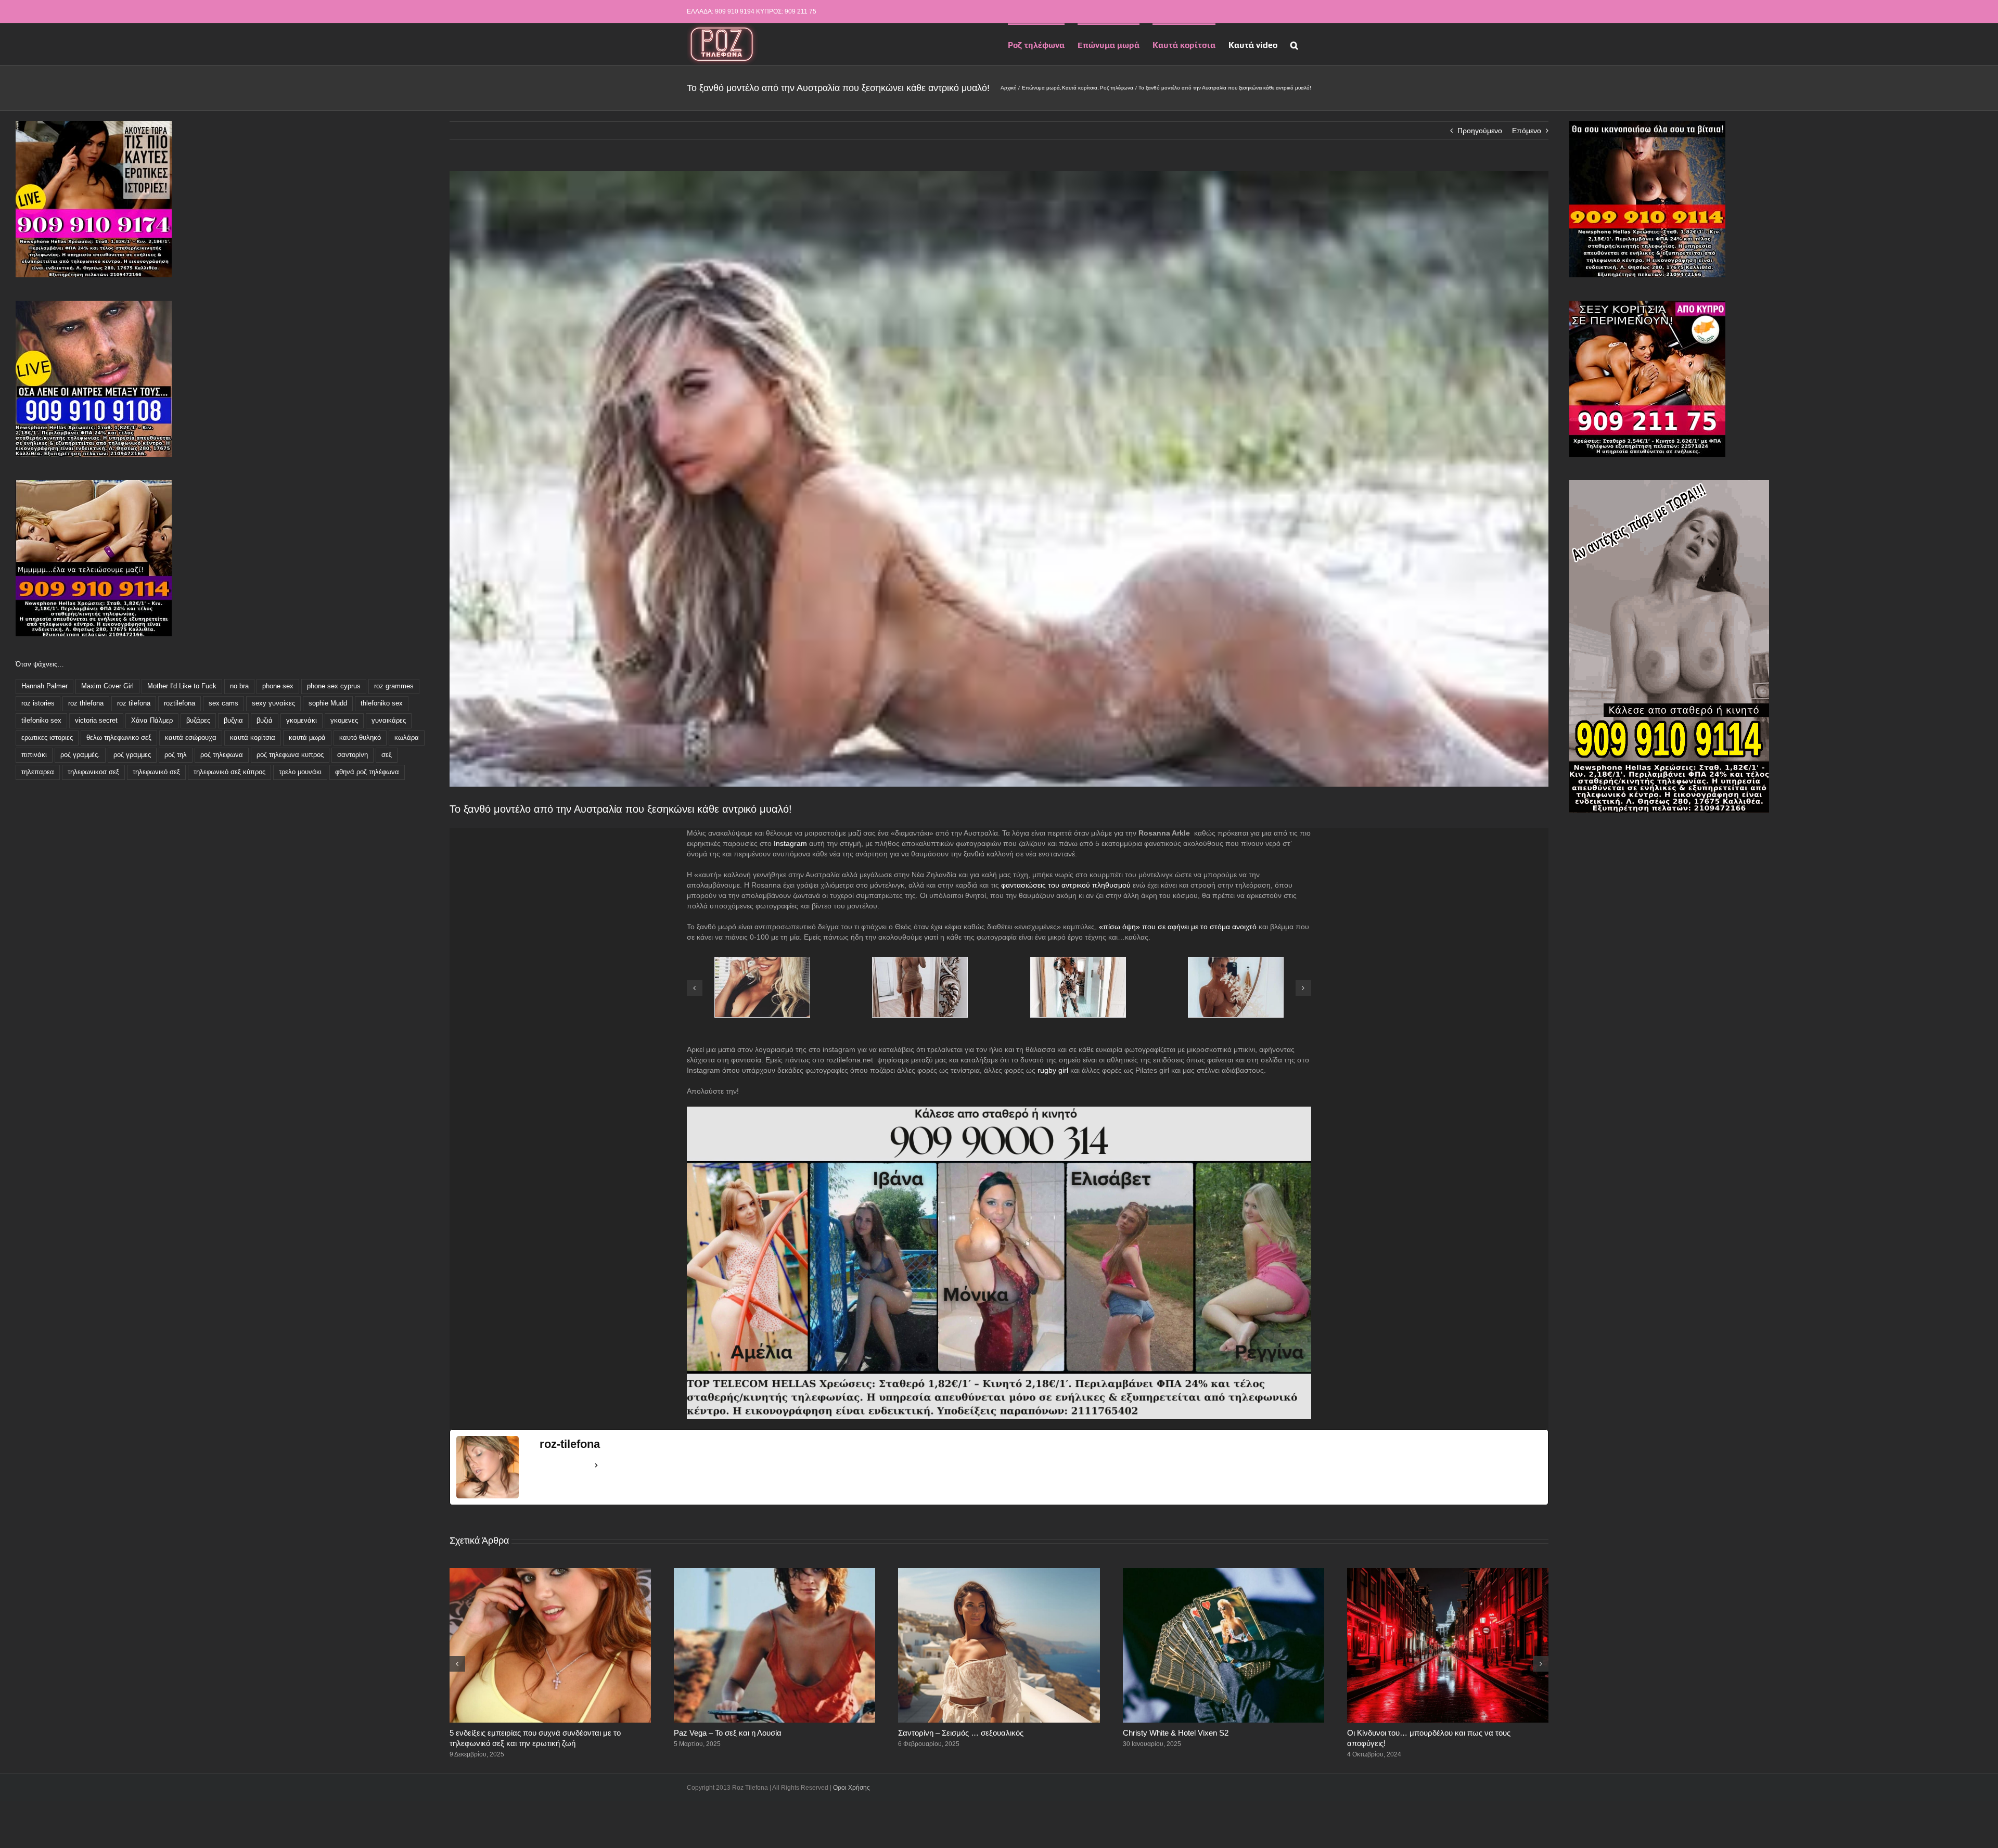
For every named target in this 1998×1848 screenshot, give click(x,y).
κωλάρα (407, 738)
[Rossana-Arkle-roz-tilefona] (1078, 961)
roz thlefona (86, 703)
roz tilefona (134, 703)
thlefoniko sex (382, 703)
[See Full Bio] (596, 1466)
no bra (239, 686)
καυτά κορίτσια (253, 738)
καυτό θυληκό (360, 738)
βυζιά (265, 721)
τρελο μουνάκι (300, 772)
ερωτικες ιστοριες (47, 738)
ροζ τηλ (176, 755)
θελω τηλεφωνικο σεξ (119, 738)
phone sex (278, 686)
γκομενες (344, 721)
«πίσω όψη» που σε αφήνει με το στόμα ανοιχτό (1178, 927)
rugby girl (1053, 1070)
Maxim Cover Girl (107, 686)
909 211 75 (801, 11)
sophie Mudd (328, 703)
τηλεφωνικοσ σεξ (93, 772)
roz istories (38, 703)
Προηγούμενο (1480, 131)
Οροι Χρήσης (851, 1788)
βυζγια (233, 721)
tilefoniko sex (41, 721)
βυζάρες (198, 721)
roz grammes (394, 686)
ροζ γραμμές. (80, 755)
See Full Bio (565, 1465)
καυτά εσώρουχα (191, 738)
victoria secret (96, 721)
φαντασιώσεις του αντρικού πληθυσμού (1066, 885)
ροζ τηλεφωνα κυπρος (290, 755)
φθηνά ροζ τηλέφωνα (367, 772)
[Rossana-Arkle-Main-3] (762, 961)
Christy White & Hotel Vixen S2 (1176, 1733)
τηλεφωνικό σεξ (156, 772)
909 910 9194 (735, 11)
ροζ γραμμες (132, 755)
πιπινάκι (34, 755)
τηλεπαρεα (38, 772)
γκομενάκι (302, 721)
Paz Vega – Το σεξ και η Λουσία (728, 1733)
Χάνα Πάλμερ (152, 721)
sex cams (223, 703)
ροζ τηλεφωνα (222, 755)
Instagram (790, 843)
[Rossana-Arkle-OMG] (920, 961)
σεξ (387, 755)
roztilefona (180, 703)
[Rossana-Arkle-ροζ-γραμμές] (1236, 961)
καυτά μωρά (307, 738)
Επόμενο (1527, 131)
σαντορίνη (353, 755)
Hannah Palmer (44, 686)
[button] (1294, 44)
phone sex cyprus (334, 686)
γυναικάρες (389, 721)
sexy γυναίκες (273, 703)
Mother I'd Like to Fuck (182, 686)
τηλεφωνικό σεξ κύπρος (229, 772)
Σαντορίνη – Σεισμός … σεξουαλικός (961, 1733)
